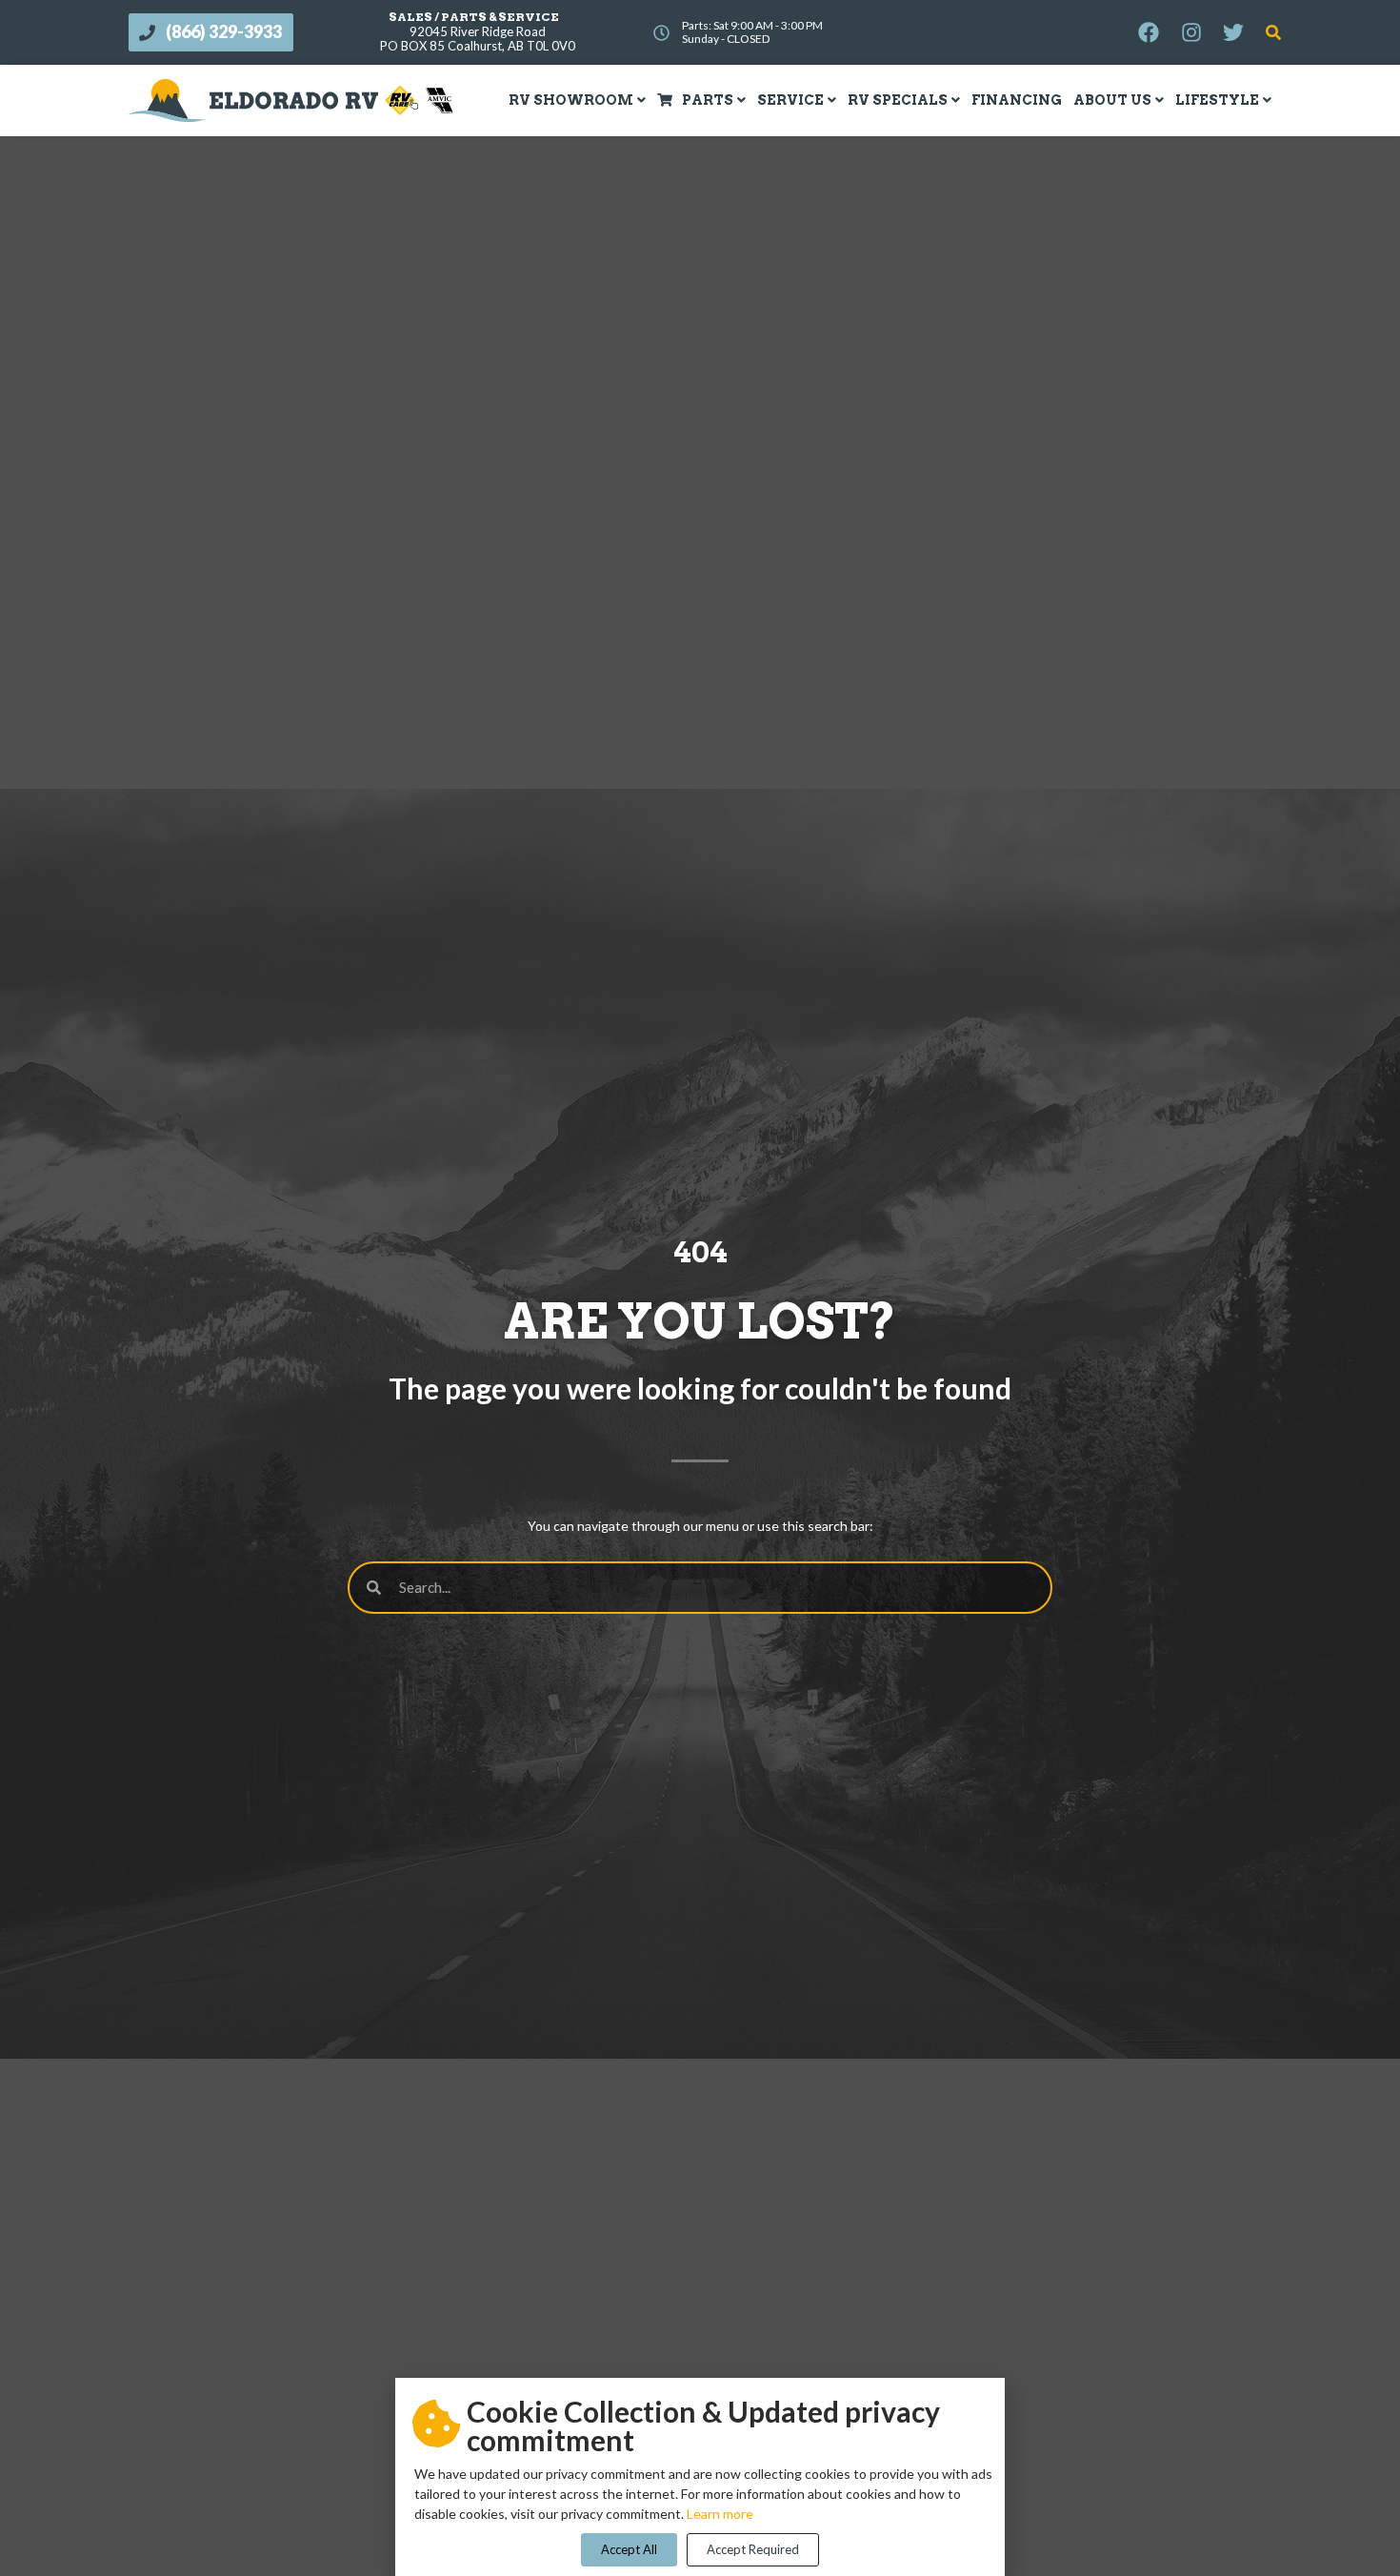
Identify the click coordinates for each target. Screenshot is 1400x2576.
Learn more (720, 2514)
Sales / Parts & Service (474, 17)
